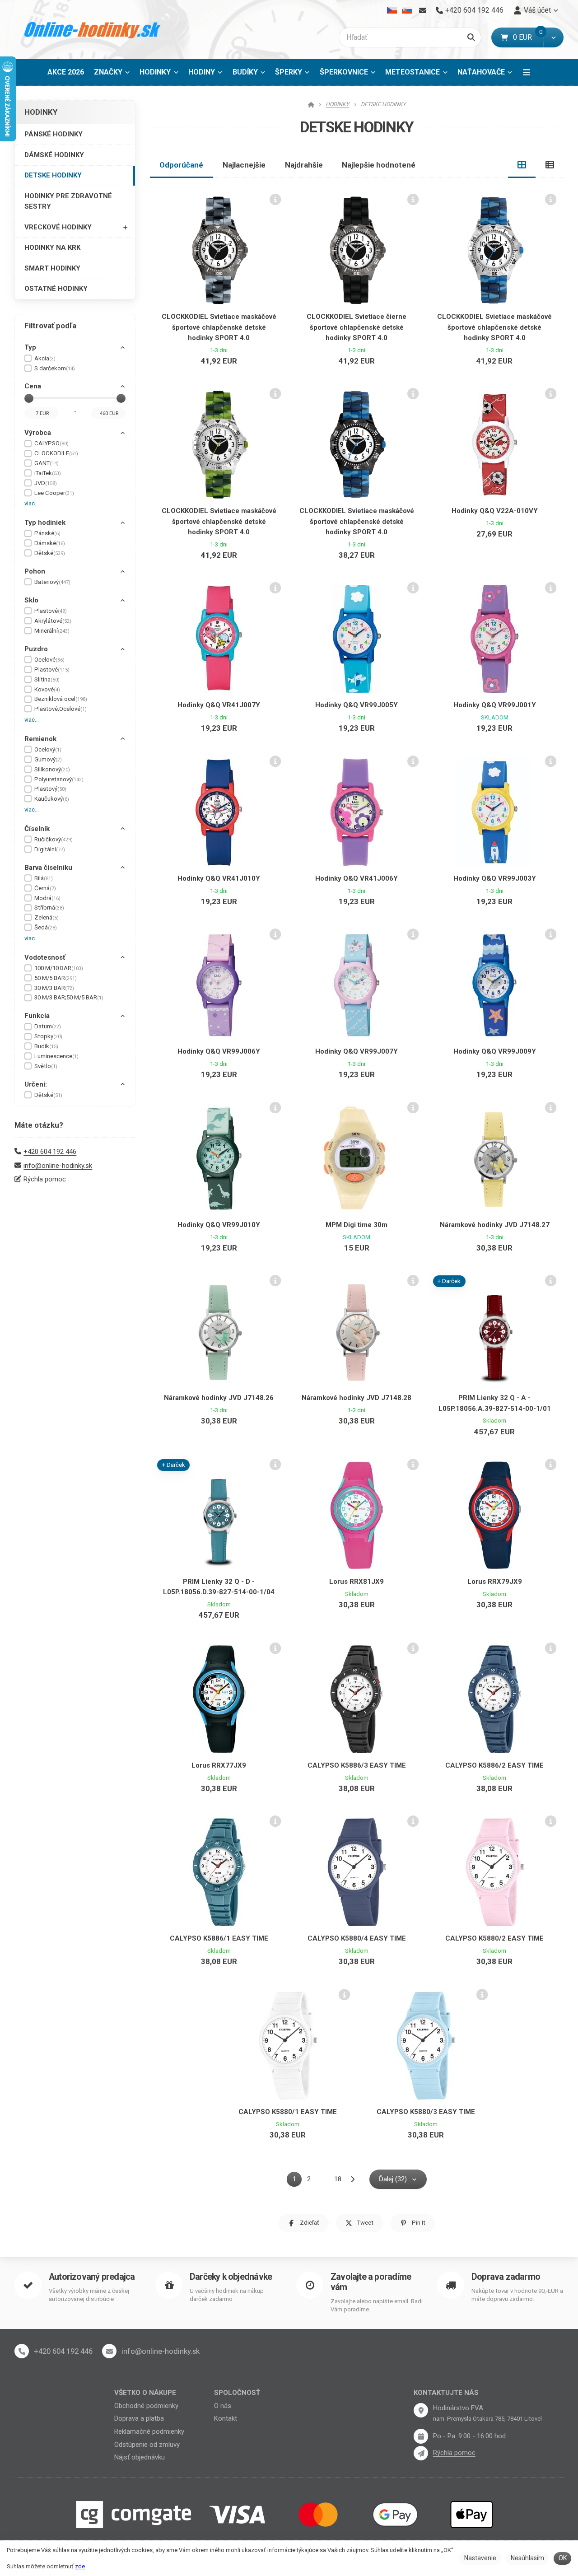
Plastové (51, 611)
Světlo (46, 1066)
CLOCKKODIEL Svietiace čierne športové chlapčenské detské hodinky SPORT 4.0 (357, 327)
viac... (32, 503)
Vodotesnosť (45, 957)
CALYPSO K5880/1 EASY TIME (288, 2112)
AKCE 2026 (66, 72)
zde (80, 2566)
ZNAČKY (108, 72)
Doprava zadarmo (506, 2277)
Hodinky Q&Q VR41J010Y (219, 878)
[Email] (422, 10)
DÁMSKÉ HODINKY (54, 155)
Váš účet (537, 10)
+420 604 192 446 (50, 1152)
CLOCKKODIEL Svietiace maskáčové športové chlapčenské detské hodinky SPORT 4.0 (219, 327)
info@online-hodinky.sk (58, 1166)
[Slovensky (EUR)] (407, 10)
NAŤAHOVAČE (481, 72)
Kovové (47, 689)
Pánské (47, 533)
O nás (223, 2406)
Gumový (48, 759)
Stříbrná (49, 908)
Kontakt (226, 2418)
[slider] (29, 398)
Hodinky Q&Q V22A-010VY (495, 511)
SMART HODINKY (52, 268)
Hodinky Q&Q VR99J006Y (219, 1051)
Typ (30, 347)
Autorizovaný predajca (92, 2277)
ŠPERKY (289, 72)
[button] (553, 37)
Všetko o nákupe (145, 2393)
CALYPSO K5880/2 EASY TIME (494, 1938)
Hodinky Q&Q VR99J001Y (495, 705)
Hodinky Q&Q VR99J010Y (219, 1225)
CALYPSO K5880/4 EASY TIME (357, 1938)
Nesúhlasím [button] (527, 2558)
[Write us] (421, 2453)
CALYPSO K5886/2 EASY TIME (494, 1765)
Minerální (52, 631)
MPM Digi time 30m (357, 1225)
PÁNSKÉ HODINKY (54, 134)
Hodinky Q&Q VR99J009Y (495, 1051)
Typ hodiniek (45, 523)
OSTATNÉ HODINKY (56, 289)
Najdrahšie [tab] (304, 165)
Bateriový (52, 582)
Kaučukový (52, 799)
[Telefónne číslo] (22, 2351)
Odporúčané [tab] (181, 165)
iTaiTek (48, 473)
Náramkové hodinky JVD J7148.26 (219, 1398)
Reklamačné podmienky (149, 2431)
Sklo (31, 600)
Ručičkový (54, 839)
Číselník (37, 829)
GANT (47, 463)
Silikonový (52, 769)
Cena (33, 386)
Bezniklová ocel (61, 699)
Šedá (46, 927)
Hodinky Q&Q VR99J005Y (357, 705)
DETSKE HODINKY (53, 175)
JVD (46, 483)
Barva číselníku (48, 868)
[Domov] (93, 30)
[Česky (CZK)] (392, 10)
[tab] (522, 165)
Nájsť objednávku (140, 2457)
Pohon (35, 571)
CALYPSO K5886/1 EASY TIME (219, 1938)
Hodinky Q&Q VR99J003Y (495, 878)
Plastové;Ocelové (61, 709)
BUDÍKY (245, 72)
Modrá (47, 898)
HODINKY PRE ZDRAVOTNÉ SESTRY (68, 201)
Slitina (47, 679)
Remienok (40, 739)
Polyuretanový (59, 779)
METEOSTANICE (413, 72)
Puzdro (36, 649)
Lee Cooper (54, 493)
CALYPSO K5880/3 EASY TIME (426, 2112)
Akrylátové (53, 621)
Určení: (36, 1084)
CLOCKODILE (56, 453)
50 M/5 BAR (56, 978)
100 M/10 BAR (59, 968)
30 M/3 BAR (54, 988)
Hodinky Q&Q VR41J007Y (219, 705)
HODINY (202, 72)
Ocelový (48, 749)
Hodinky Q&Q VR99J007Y (357, 1051)
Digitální (50, 849)
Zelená (47, 917)
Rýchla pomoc (45, 1179)
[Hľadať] (471, 37)
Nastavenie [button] (480, 2558)
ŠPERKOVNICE (344, 72)
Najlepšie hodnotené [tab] (379, 165)
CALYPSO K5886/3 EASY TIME (357, 1765)
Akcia (45, 358)
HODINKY (155, 72)
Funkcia (37, 1016)
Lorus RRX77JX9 (219, 1765)
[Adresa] (421, 2410)
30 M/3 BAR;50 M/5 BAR (69, 997)
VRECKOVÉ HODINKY (58, 227)
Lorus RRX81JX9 (357, 1582)
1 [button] (297, 2181)
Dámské (50, 543)
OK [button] (563, 2558)
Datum (48, 1026)
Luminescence (56, 1056)
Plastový (50, 789)
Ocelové (49, 660)
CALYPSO (51, 443)
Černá (45, 888)
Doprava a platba (139, 2418)
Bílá (44, 878)
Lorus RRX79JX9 (495, 1582)
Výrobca (38, 433)
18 (338, 2179)
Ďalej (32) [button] (393, 2179)
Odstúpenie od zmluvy (147, 2445)
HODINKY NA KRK (52, 247)
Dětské (50, 553)
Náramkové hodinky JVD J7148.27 (495, 1225)
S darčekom (55, 368)
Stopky (48, 1036)
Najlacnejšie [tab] (244, 165)
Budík (46, 1046)
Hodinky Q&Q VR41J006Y (357, 878)
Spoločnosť (237, 2393)
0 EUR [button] (528, 37)
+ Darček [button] (449, 1281)
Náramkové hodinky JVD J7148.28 (357, 1398)
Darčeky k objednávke (231, 2277)
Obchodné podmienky (146, 2406)
